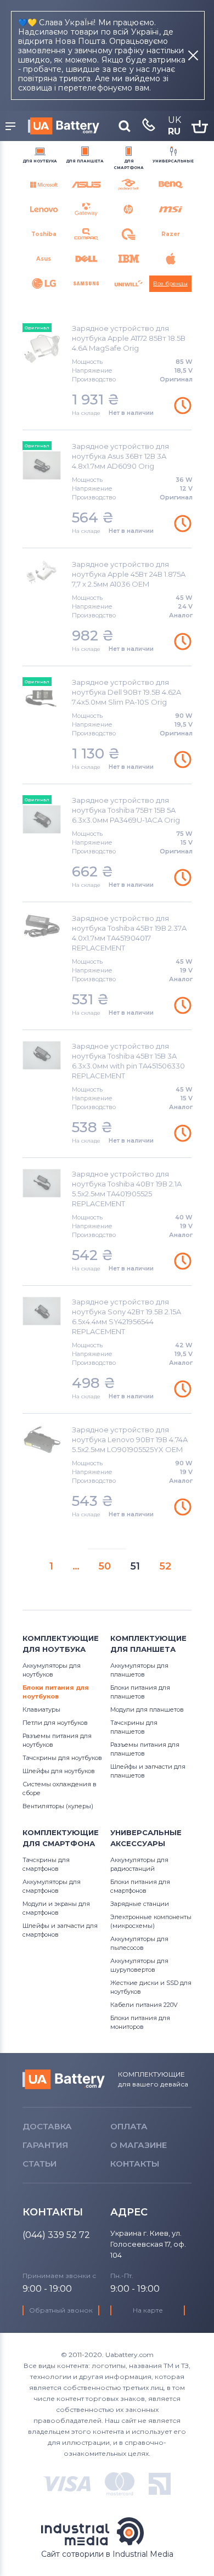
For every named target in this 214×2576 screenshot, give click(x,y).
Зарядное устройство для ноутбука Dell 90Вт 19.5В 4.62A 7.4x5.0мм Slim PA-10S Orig (126, 692)
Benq (170, 185)
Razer (171, 234)
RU (174, 131)
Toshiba (44, 234)
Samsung (86, 283)
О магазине (139, 2145)
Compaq (86, 234)
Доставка (47, 2126)
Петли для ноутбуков (55, 1723)
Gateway (86, 209)
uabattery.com (64, 2079)
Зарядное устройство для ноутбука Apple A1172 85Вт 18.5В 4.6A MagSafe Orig (129, 338)
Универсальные (173, 161)
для (40, 161)
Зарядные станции (140, 1904)
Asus (44, 259)
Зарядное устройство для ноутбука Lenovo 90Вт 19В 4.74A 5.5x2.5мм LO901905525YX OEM (130, 1439)
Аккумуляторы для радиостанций (86, 185)
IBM (128, 259)
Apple (170, 259)
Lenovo (44, 209)
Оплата (129, 2126)
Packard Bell (128, 185)
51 (132, 1565)
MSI (170, 209)
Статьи (40, 2164)
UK (174, 120)
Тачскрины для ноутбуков (62, 1758)
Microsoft (44, 185)
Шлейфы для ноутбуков (59, 1771)
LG (44, 283)
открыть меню (12, 127)
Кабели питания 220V (144, 2005)
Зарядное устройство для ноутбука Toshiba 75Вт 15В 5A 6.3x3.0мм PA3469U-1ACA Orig (126, 810)
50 (102, 1565)
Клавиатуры (41, 1709)
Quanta (128, 234)
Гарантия (45, 2145)
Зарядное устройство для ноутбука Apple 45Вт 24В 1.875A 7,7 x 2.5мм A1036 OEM (129, 574)
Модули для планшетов (147, 1709)
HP (128, 209)
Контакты (135, 2164)
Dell (86, 259)
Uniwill (128, 283)
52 (162, 1565)
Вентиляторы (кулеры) (58, 1806)
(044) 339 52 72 (56, 2235)
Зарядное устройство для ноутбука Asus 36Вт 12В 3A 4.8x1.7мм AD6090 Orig (120, 456)
